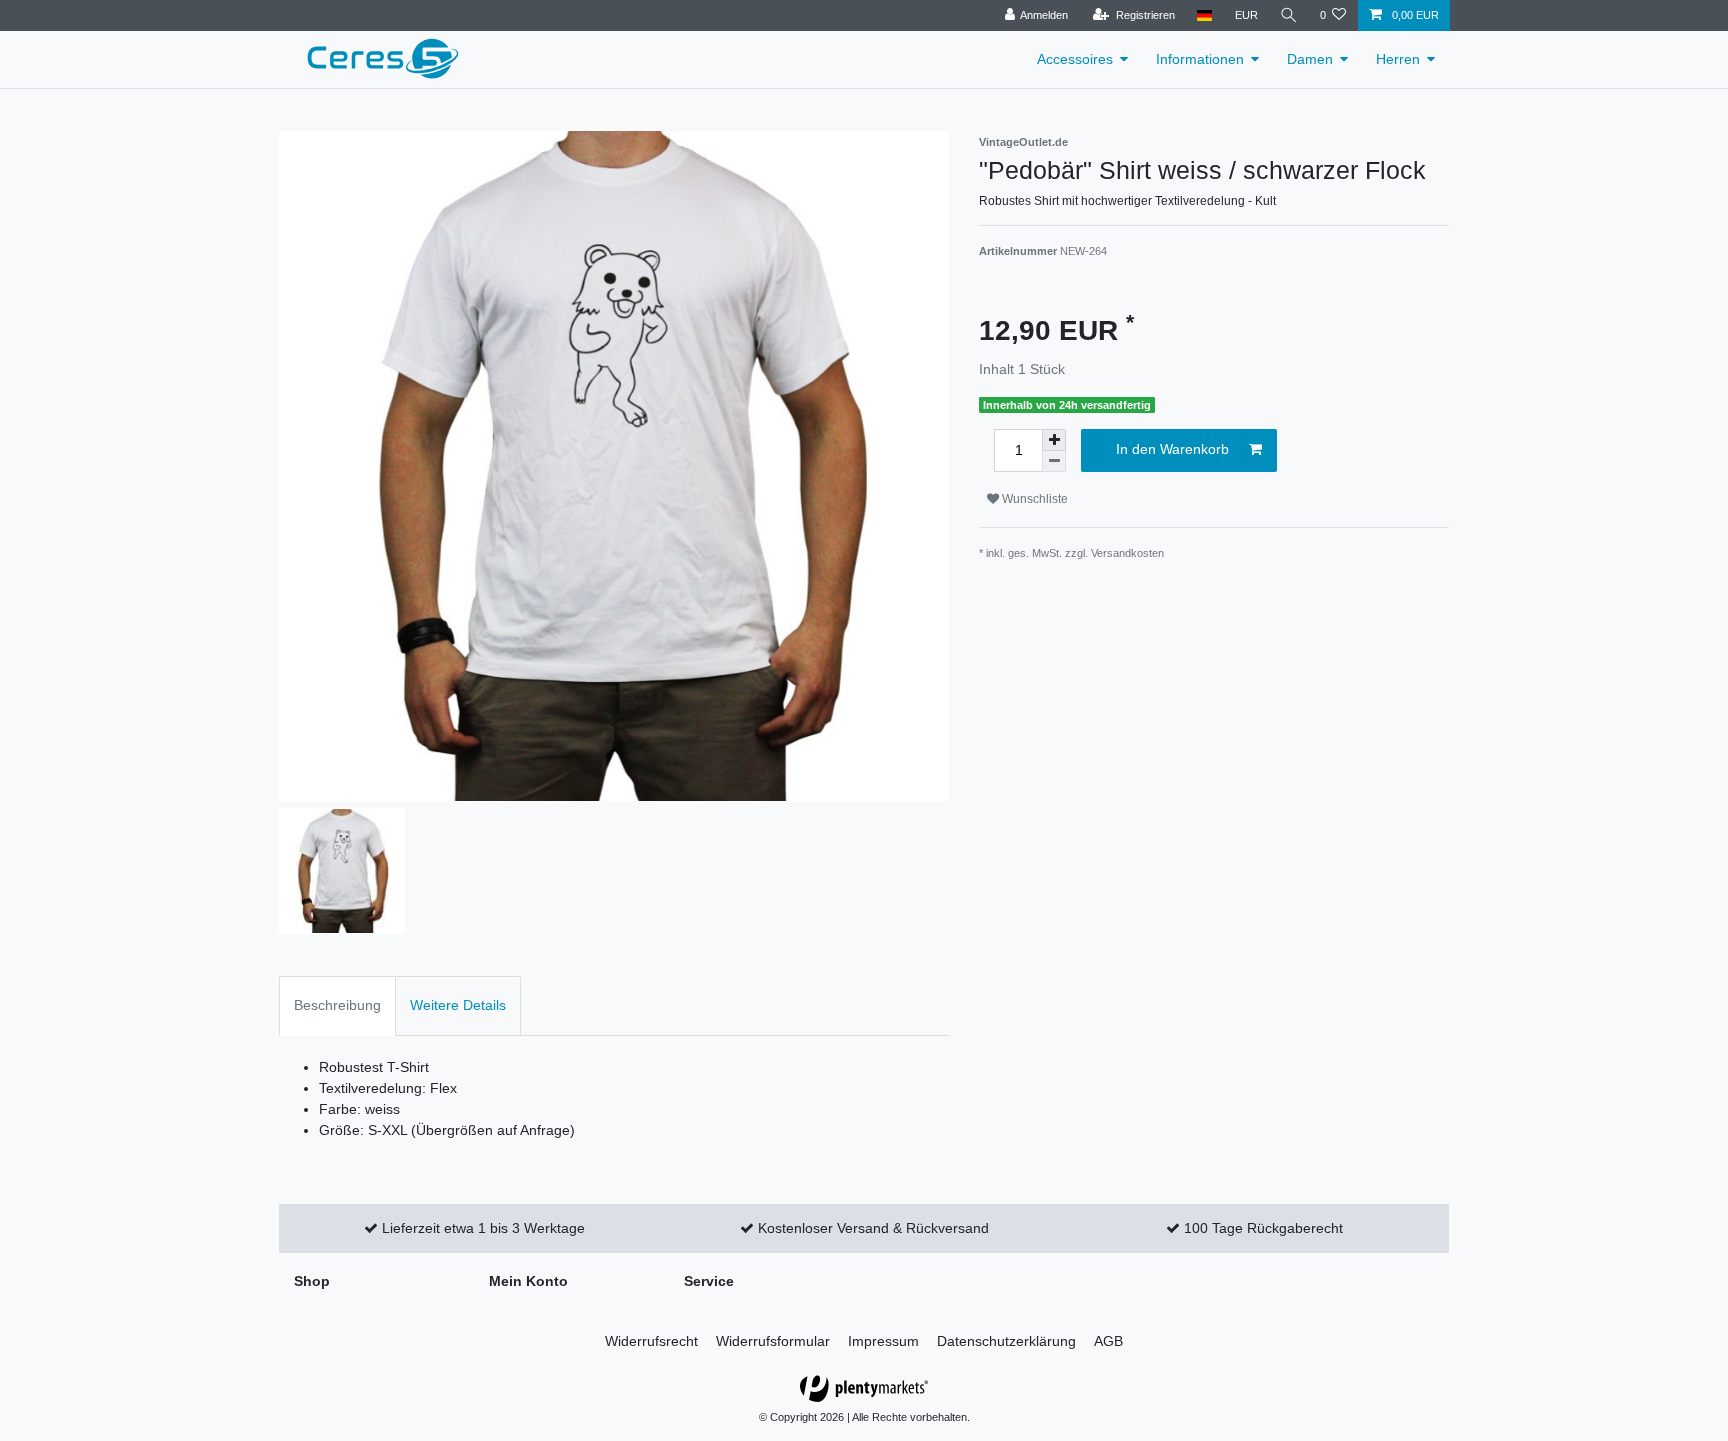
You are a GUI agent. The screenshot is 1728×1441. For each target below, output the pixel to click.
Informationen (1200, 59)
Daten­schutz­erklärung (1006, 1341)
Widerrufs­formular (773, 1341)
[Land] (1204, 15)
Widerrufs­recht (651, 1341)
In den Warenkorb (1172, 449)
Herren (1398, 59)
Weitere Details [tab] (458, 1005)
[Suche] (1289, 15)
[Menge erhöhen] (1054, 440)
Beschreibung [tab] (337, 1005)
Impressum (883, 1341)
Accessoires (1075, 59)
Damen (1310, 59)
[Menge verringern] (1054, 461)
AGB (1108, 1341)
